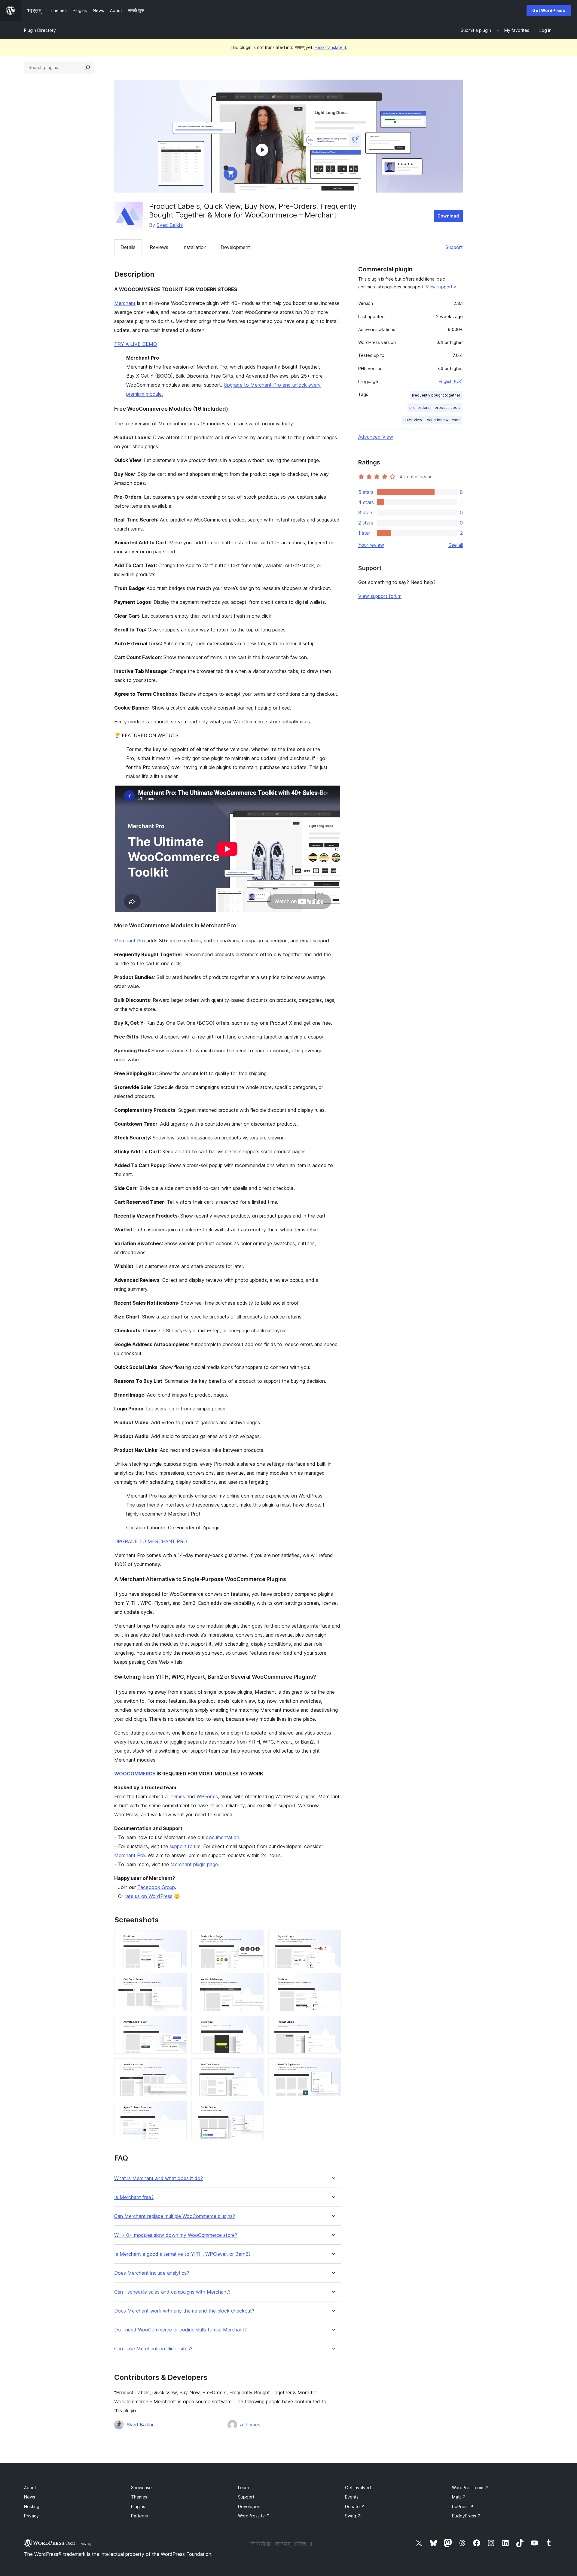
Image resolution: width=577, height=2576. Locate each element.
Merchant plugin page (194, 1864)
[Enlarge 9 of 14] (333, 2024)
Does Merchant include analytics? (152, 2273)
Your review (371, 545)
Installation (194, 247)
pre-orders (420, 408)
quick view (413, 420)
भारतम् (86, 2544)
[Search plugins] (88, 68)
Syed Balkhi (170, 225)
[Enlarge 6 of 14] (333, 1981)
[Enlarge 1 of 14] (179, 1938)
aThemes (175, 1796)
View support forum (380, 596)
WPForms (207, 1796)
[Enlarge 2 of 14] (255, 1938)
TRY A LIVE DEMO (136, 344)
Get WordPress (549, 10)
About (30, 2488)
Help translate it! (331, 47)
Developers (250, 2506)
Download (448, 216)
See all (456, 545)
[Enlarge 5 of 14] (255, 1981)
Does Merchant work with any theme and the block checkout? (184, 2311)
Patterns (139, 2516)
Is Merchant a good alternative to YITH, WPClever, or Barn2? (182, 2254)
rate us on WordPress (149, 1896)
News (30, 2497)
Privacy (31, 2516)
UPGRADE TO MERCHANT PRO (151, 1541)
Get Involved (358, 2488)
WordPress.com (470, 2488)
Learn (244, 2488)
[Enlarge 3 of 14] (333, 1938)
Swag (353, 2516)
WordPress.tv (254, 2516)
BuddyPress (467, 2516)
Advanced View (376, 437)
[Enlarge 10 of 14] (179, 2067)
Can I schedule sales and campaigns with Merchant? (172, 2292)
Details (128, 247)
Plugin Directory (40, 30)
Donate (355, 2506)
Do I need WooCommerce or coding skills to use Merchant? (180, 2330)
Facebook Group (156, 1887)
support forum (185, 1846)
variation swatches (444, 420)
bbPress (463, 2506)
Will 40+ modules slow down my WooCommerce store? (176, 2235)
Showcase (141, 2488)
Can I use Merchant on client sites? (153, 2349)
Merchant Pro (130, 941)
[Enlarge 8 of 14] (255, 2024)
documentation (223, 1837)
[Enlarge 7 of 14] (179, 2024)
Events (352, 2497)
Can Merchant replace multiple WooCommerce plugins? (175, 2216)
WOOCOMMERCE (135, 1774)
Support (454, 247)
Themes (139, 2497)
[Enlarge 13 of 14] (179, 2109)
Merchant (125, 303)
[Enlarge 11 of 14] (255, 2067)
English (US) (451, 381)
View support (439, 287)
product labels (447, 408)
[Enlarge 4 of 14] (179, 1981)
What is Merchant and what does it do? (159, 2178)
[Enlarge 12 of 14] (333, 2067)
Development (235, 247)
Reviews (159, 247)
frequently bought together (436, 395)
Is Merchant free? (134, 2197)
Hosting (32, 2506)
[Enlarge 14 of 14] (255, 2109)
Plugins (138, 2506)
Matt (459, 2497)
